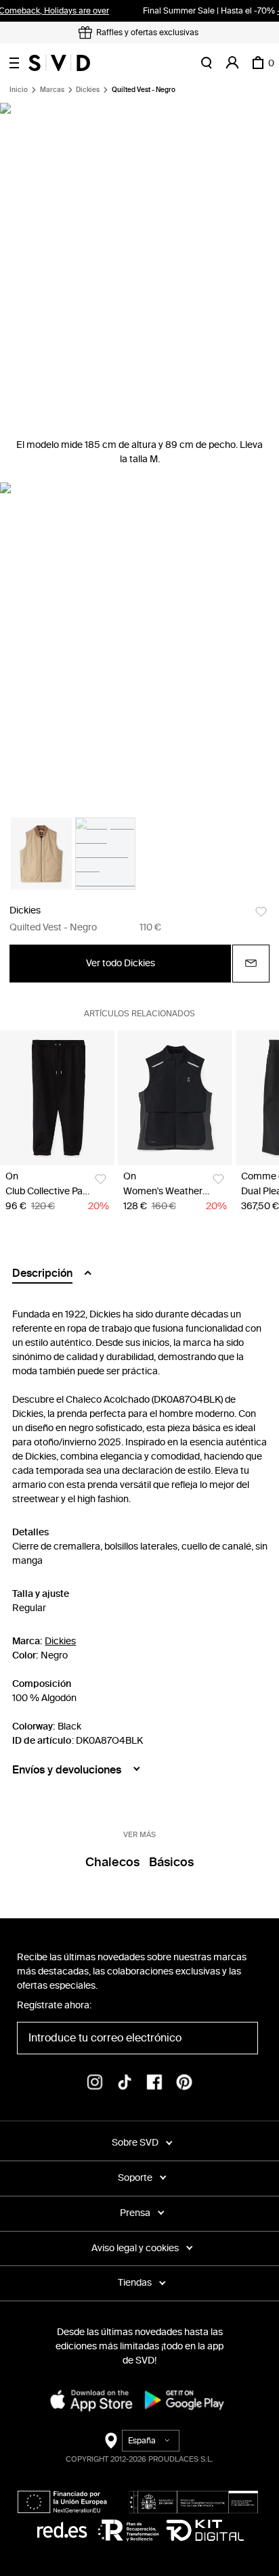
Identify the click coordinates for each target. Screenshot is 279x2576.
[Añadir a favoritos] (261, 912)
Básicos (171, 1862)
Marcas (52, 90)
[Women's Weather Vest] (175, 1098)
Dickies (88, 90)
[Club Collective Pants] (57, 1098)
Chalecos (112, 1862)
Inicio (19, 90)
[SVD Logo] (59, 63)
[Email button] (251, 964)
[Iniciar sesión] (232, 63)
